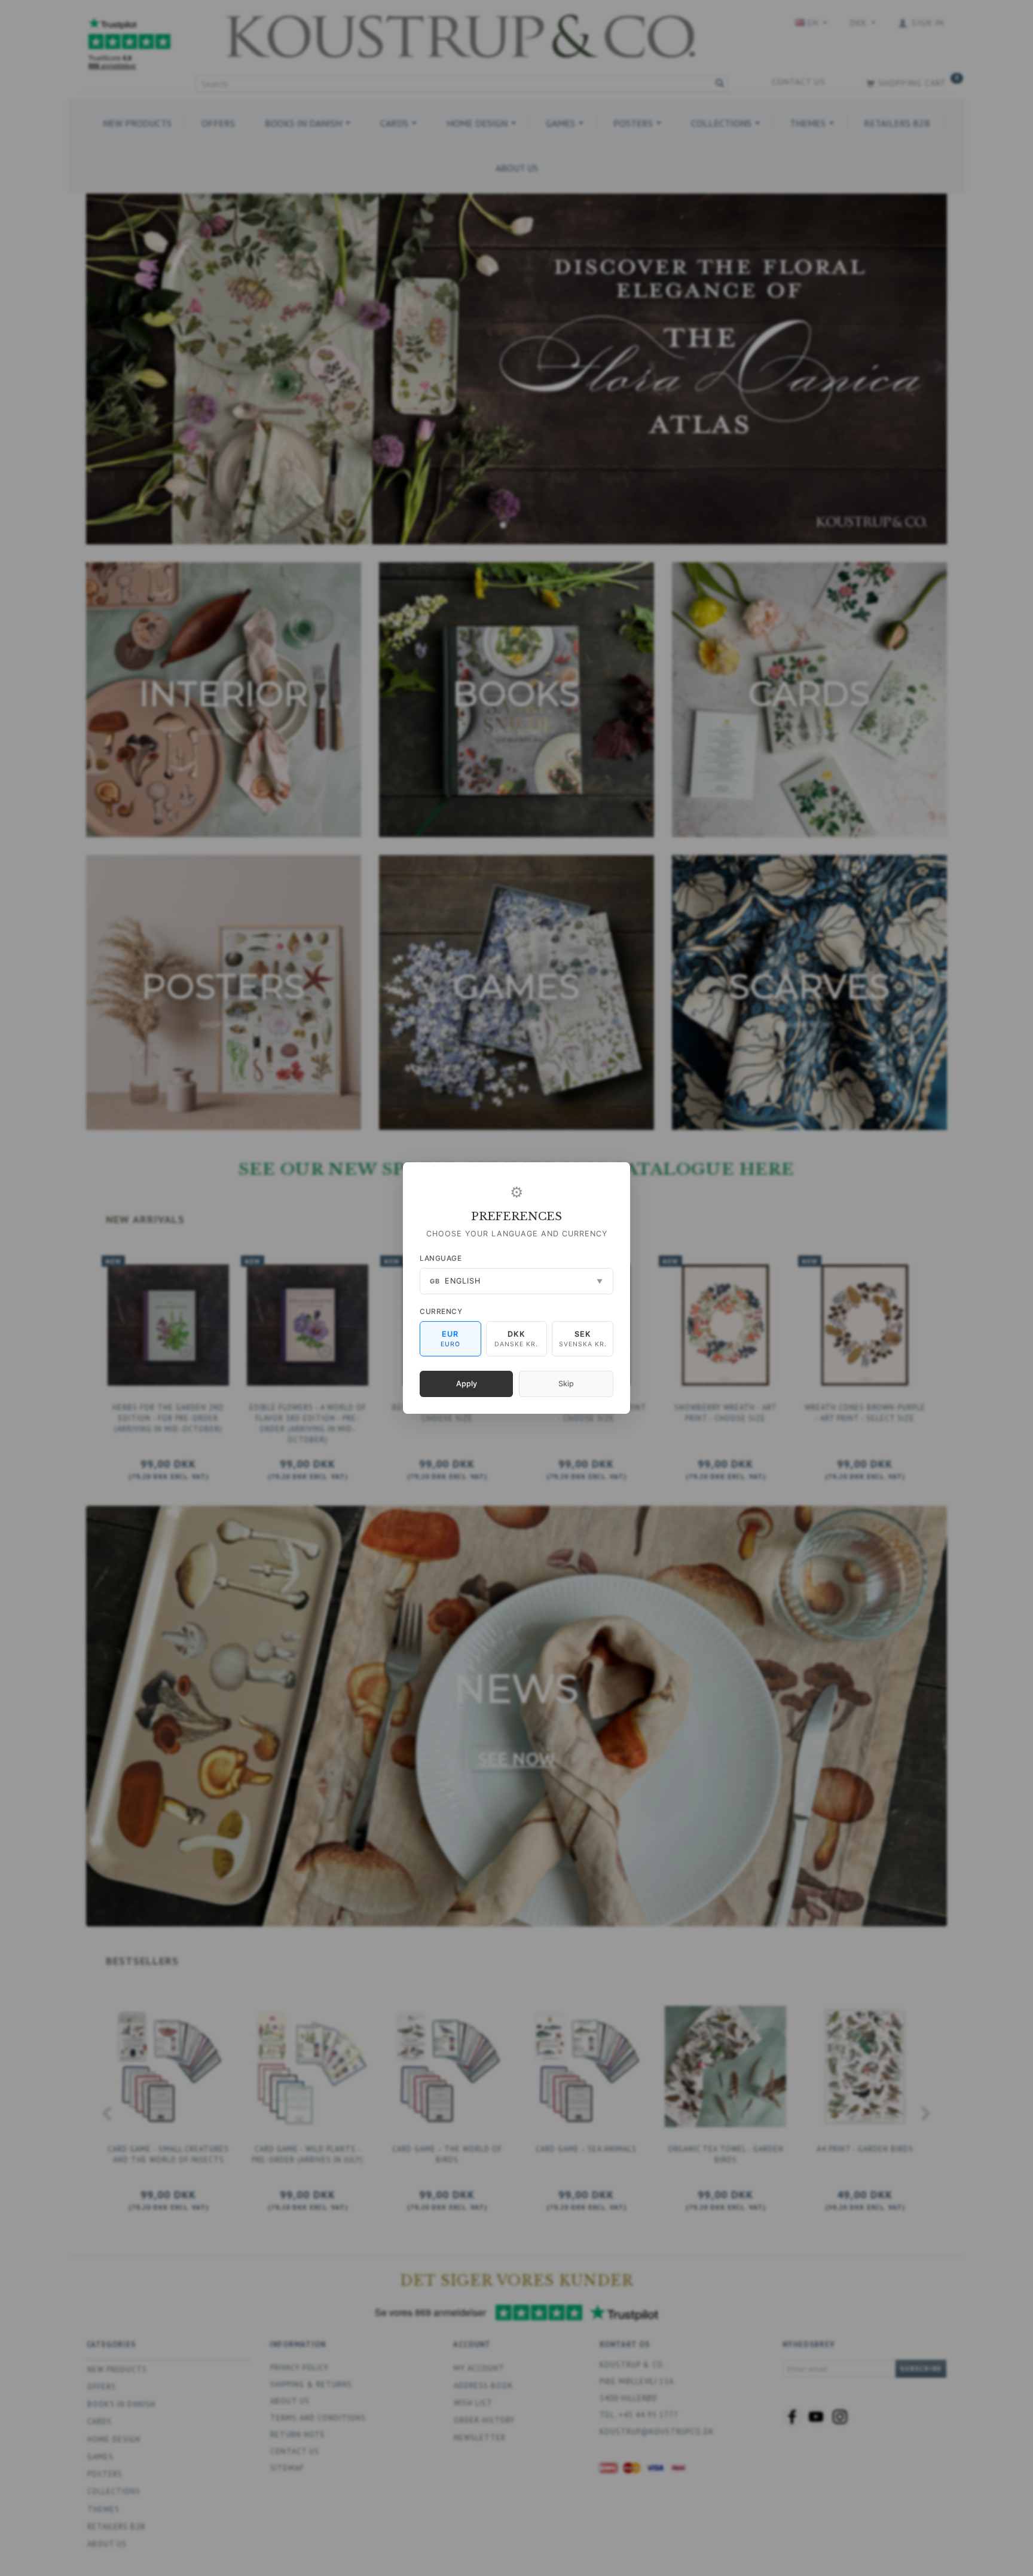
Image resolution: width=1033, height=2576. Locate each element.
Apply (467, 1384)
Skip (566, 1384)
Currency (441, 1311)
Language (441, 1258)
